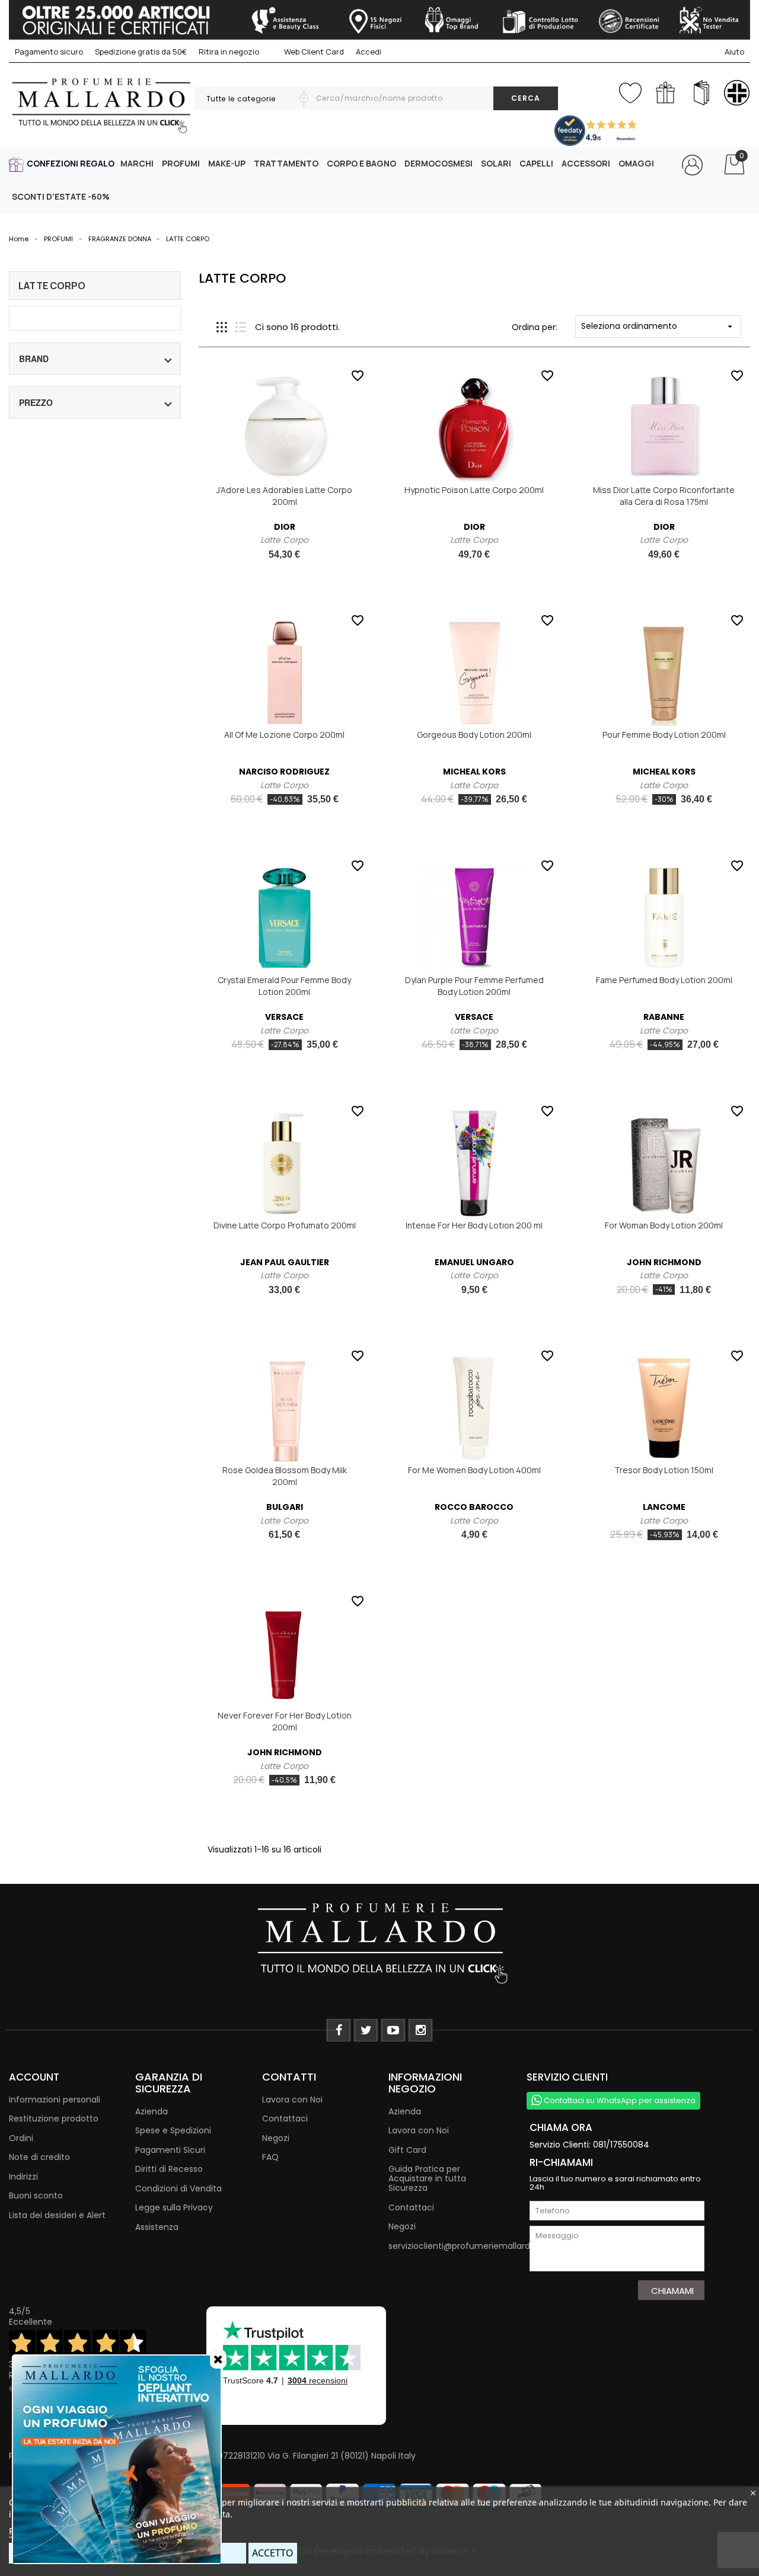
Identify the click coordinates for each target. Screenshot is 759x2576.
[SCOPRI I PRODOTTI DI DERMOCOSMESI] (737, 93)
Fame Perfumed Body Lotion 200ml (664, 980)
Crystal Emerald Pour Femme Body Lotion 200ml (284, 986)
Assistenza (157, 2227)
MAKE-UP (227, 163)
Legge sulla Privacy (174, 2207)
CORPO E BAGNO (361, 163)
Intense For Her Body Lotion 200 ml (474, 1225)
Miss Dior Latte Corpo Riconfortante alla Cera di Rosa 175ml (664, 496)
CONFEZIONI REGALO (71, 163)
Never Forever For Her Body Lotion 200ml (285, 1721)
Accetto (273, 2553)
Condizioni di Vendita (178, 2188)
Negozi (276, 2138)
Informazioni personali (55, 2100)
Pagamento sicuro (49, 52)
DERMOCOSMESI (439, 163)
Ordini (21, 2138)
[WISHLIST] (630, 90)
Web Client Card (313, 52)
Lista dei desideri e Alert (57, 2215)
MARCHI (137, 163)
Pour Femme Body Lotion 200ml (664, 735)
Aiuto (734, 52)
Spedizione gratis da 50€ (141, 52)
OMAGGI (636, 163)
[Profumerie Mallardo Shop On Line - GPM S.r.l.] (379, 1942)
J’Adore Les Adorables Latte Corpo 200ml (284, 496)
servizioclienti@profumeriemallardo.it (465, 2246)
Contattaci (285, 2119)
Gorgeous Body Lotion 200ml (474, 735)
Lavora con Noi (292, 2100)
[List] (241, 327)
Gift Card (407, 2150)
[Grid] (222, 327)
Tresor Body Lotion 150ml (664, 1470)
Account (34, 2077)
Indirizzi (23, 2177)
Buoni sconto (36, 2196)
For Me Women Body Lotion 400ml (474, 1470)
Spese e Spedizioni (173, 2130)
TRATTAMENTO (286, 163)
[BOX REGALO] (666, 93)
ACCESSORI (586, 163)
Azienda (152, 2111)
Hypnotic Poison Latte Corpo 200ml (474, 490)
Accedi (369, 52)
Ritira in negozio (229, 52)
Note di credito (39, 2157)
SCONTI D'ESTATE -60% (61, 196)
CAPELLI (536, 163)
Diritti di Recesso (169, 2169)
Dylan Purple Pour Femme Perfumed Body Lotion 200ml (474, 986)
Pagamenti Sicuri (170, 2150)
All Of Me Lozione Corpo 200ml (284, 735)
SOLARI (496, 163)
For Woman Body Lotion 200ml (664, 1225)
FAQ (270, 2157)
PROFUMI (181, 163)
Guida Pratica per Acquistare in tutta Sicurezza (427, 2178)
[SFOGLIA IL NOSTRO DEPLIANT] (701, 93)
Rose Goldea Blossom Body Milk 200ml (285, 1476)
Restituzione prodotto (54, 2119)
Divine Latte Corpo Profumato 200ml (285, 1225)
